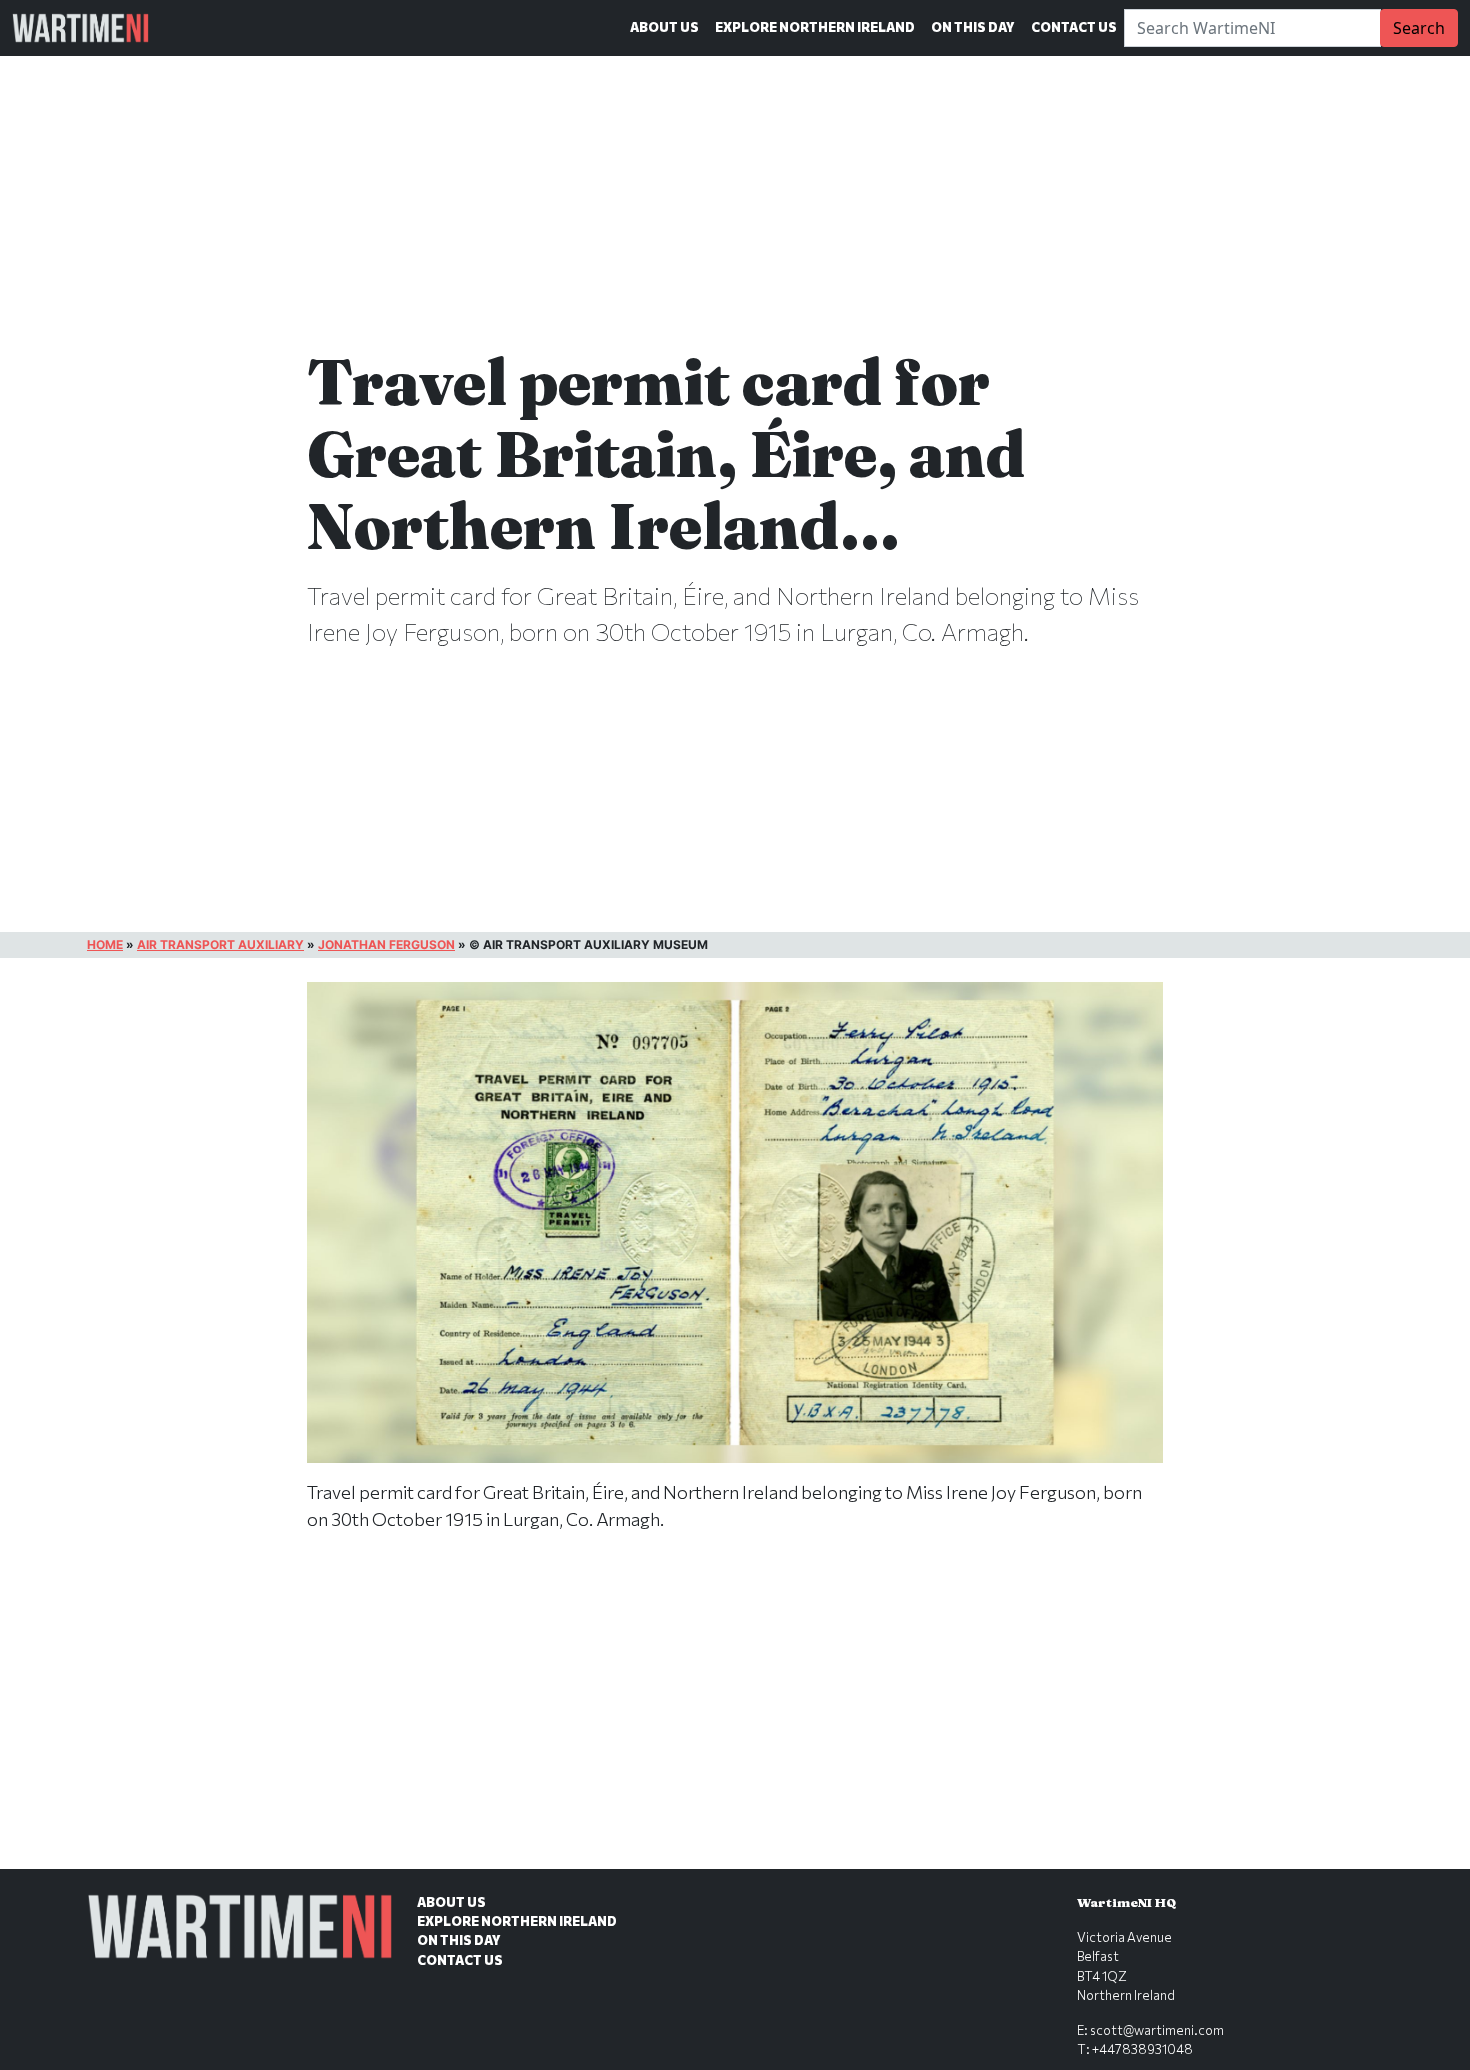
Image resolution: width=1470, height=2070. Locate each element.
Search (1419, 28)
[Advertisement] (735, 1721)
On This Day (973, 27)
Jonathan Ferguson (386, 944)
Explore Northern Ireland (815, 27)
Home (105, 944)
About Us (664, 27)
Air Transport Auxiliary (220, 944)
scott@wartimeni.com (1157, 2030)
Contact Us (1074, 27)
